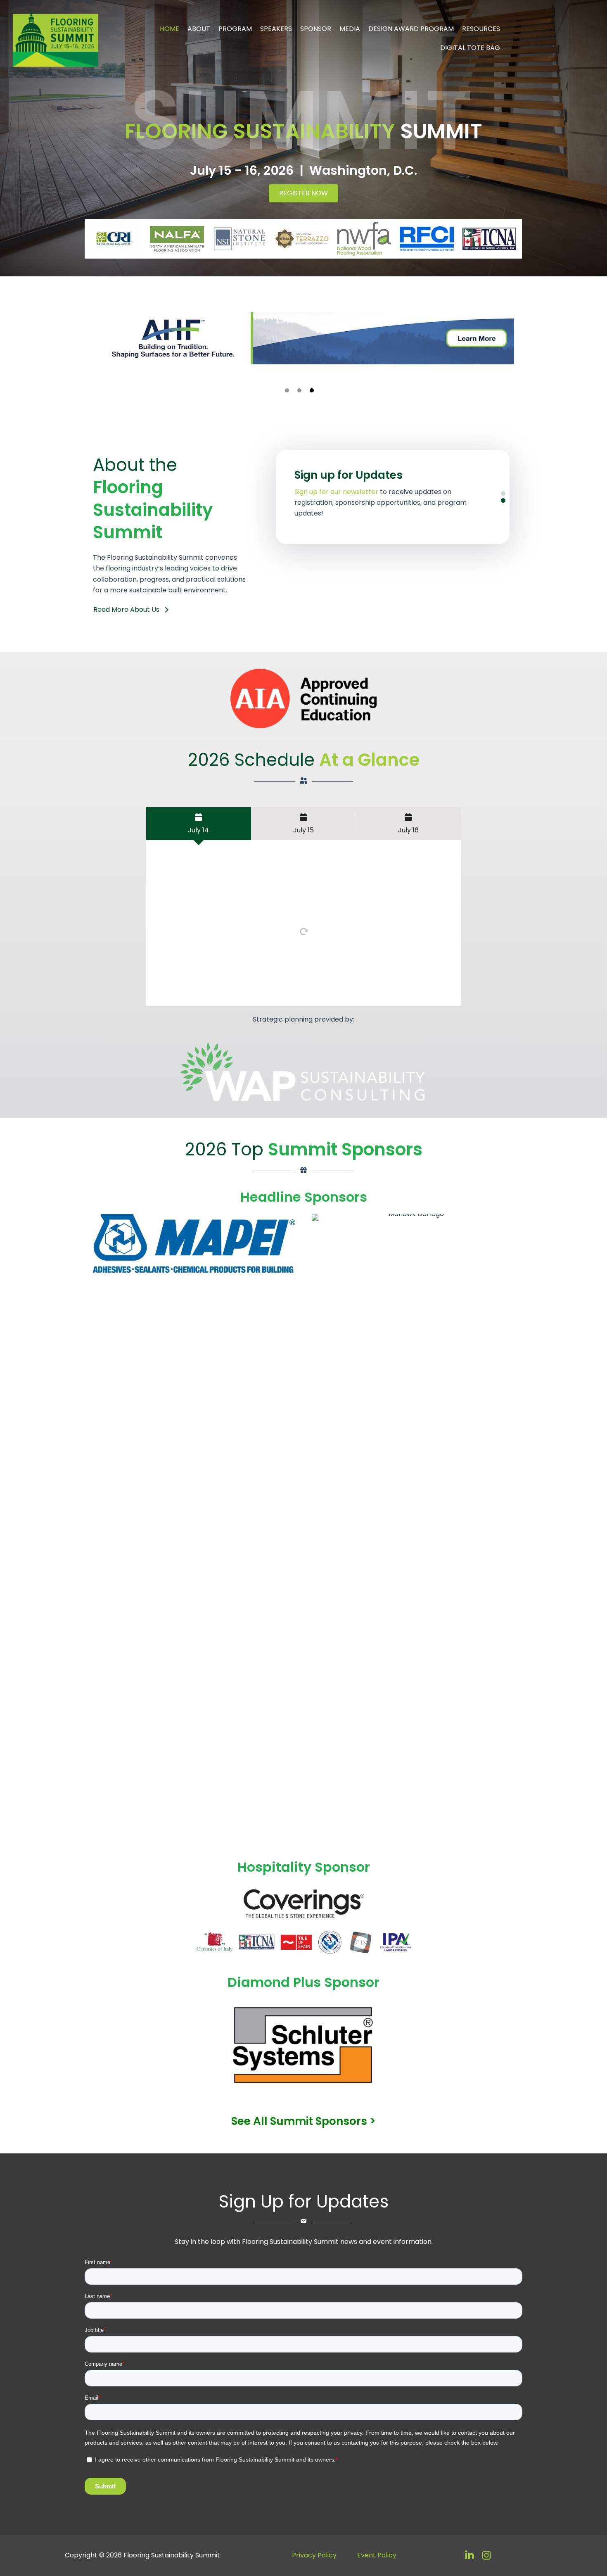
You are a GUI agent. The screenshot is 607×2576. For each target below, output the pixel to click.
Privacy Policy (314, 2555)
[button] (287, 390)
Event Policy (377, 2555)
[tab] (199, 823)
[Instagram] (486, 2555)
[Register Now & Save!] (393, 497)
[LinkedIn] (469, 2555)
